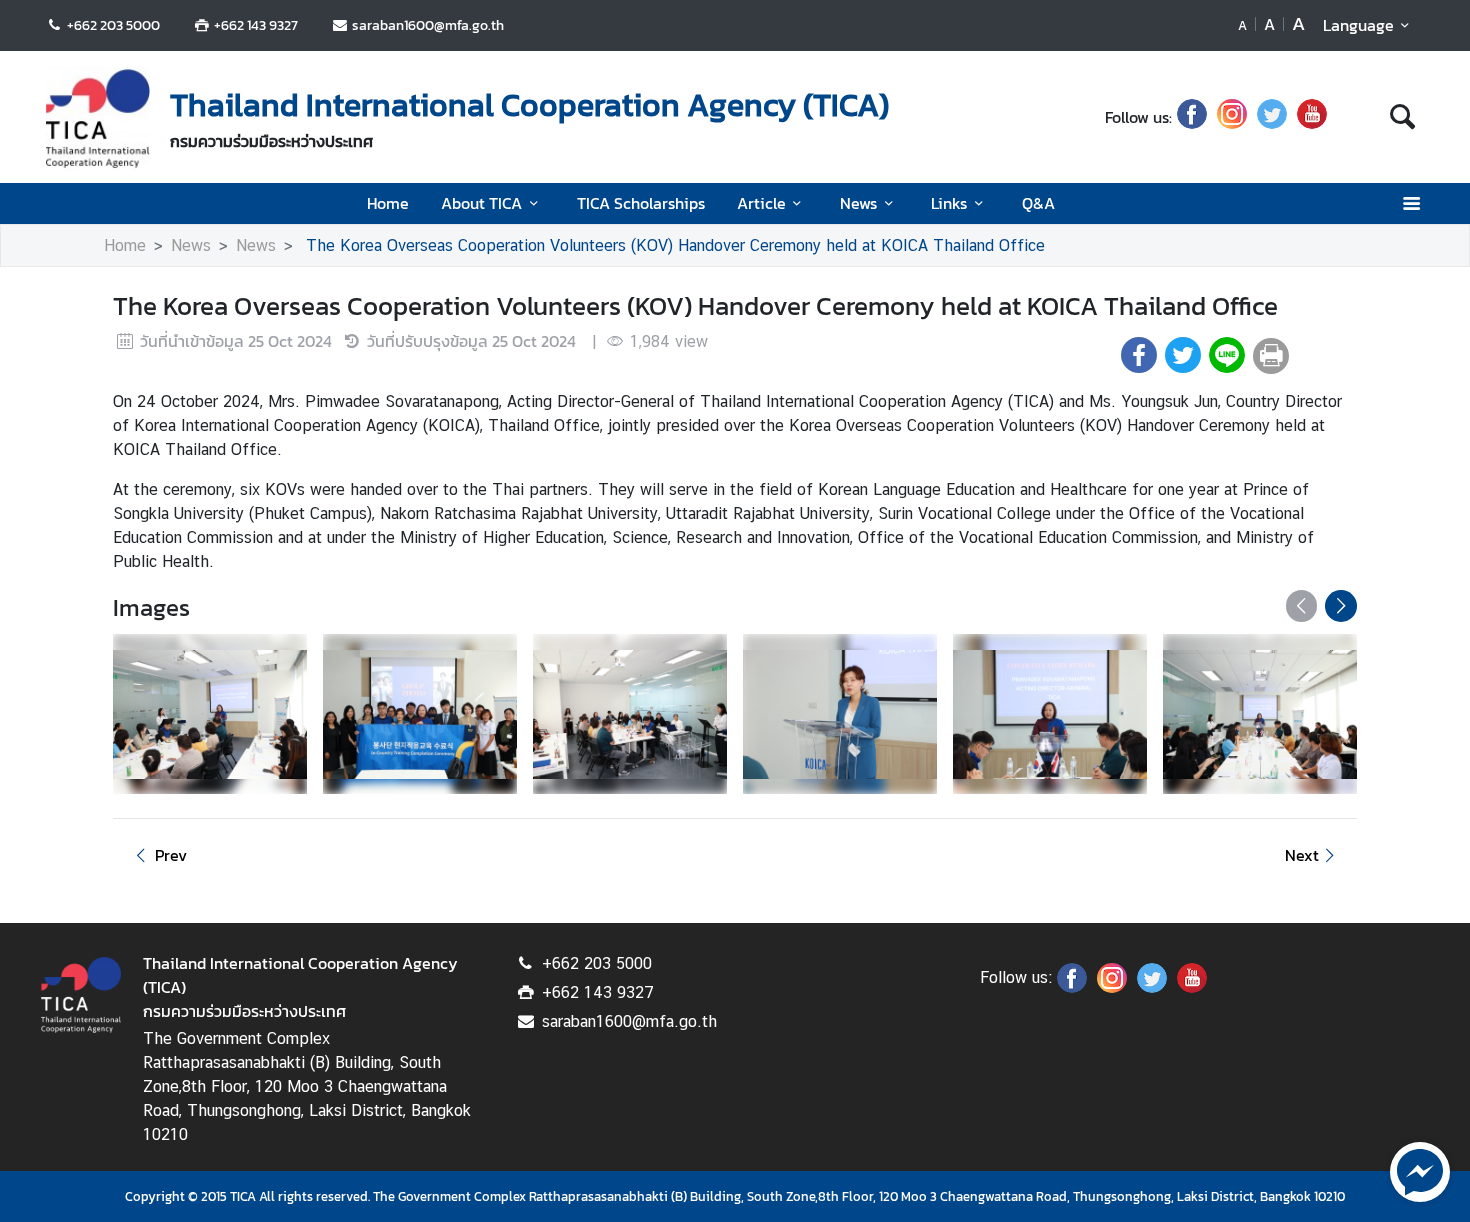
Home (388, 203)
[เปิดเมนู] (1410, 203)
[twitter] (1272, 117)
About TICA (481, 203)
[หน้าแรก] (98, 119)
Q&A (1038, 203)
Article (761, 203)
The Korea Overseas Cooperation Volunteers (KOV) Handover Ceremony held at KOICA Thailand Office (673, 245)
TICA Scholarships (641, 203)
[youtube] (1312, 117)
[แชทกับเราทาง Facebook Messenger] (1420, 1170)
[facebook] (1192, 117)
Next (1302, 855)
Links (949, 203)
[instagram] (1232, 117)
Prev (171, 855)
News (858, 203)
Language (1358, 25)
